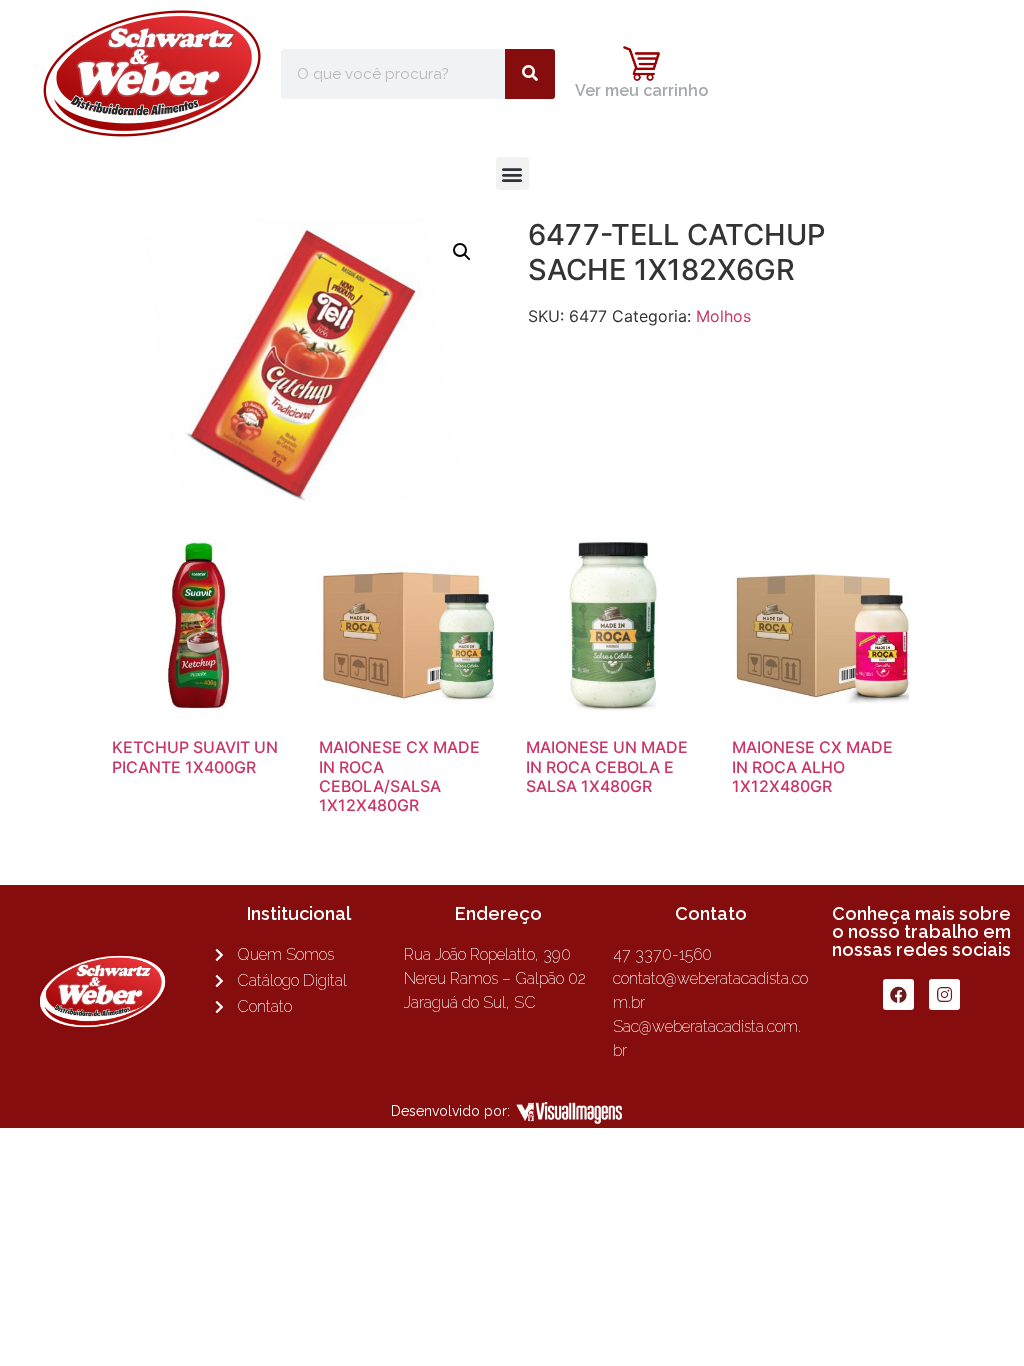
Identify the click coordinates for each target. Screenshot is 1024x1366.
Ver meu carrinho (641, 90)
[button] (512, 173)
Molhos (723, 316)
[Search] (530, 74)
